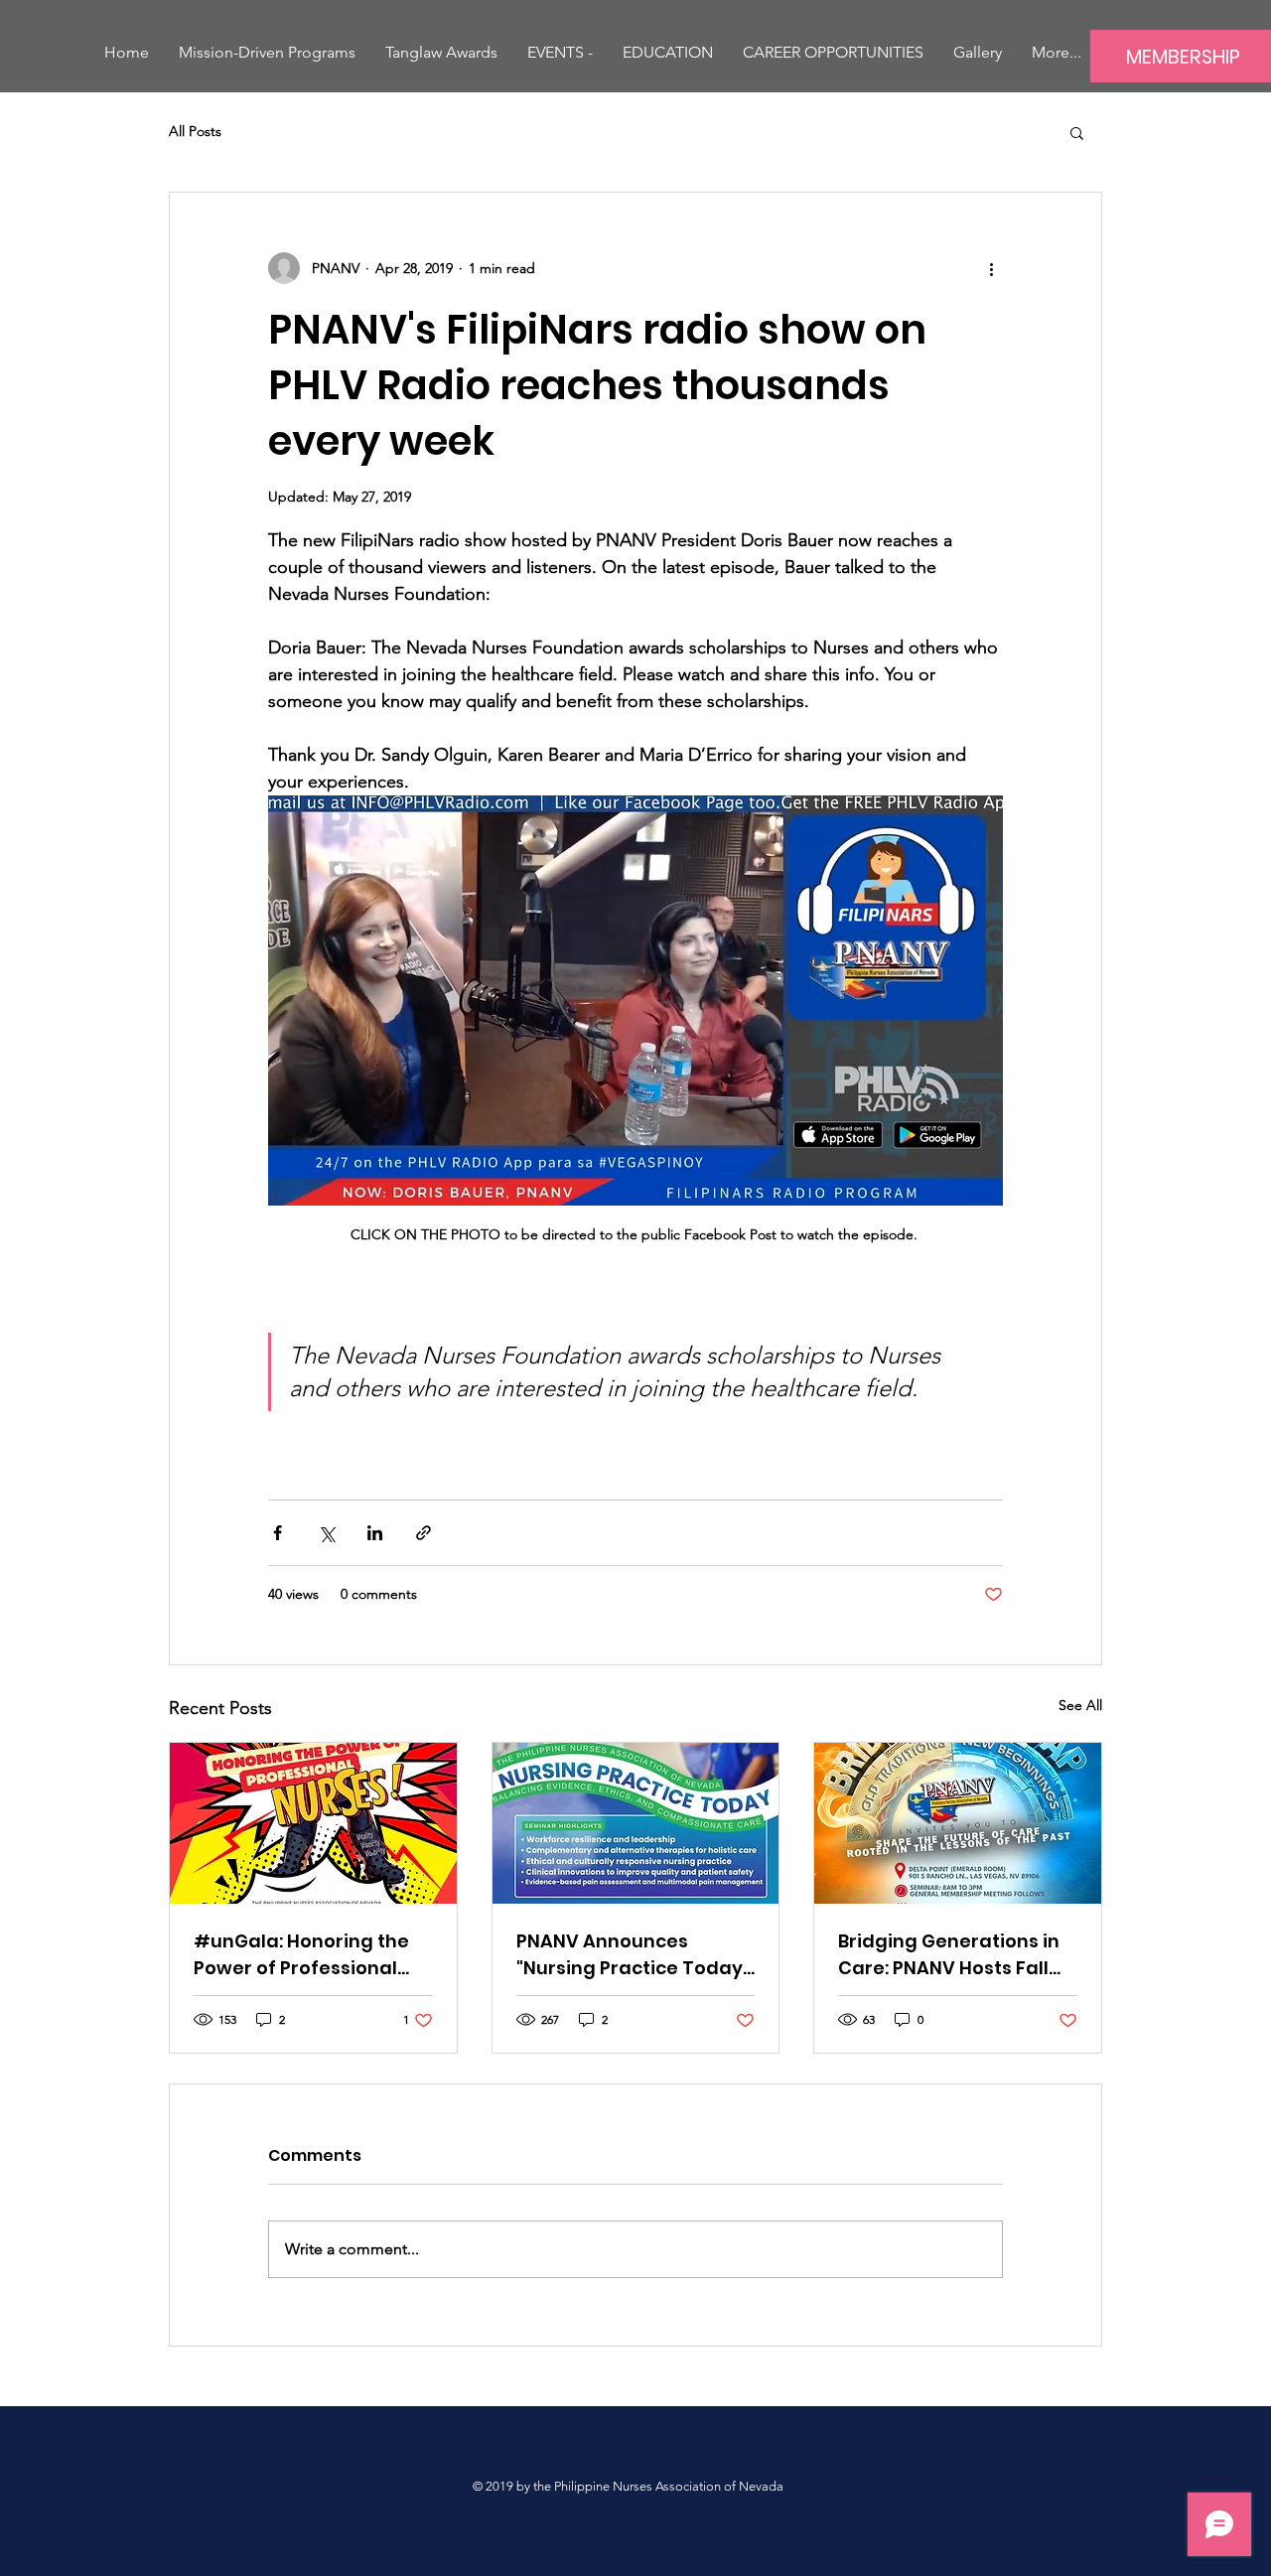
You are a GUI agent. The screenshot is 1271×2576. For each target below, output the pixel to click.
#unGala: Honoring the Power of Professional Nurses (301, 1955)
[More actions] (991, 268)
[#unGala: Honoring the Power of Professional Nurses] (313, 1823)
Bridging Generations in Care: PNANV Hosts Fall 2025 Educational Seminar (949, 1955)
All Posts (195, 131)
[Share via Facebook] (278, 1533)
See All (1080, 1705)
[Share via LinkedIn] (375, 1533)
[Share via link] (424, 1533)
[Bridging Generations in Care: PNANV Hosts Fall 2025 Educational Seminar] (958, 1823)
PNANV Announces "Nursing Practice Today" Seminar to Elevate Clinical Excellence (633, 1955)
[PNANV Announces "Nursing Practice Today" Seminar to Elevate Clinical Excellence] (636, 1823)
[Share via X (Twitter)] (326, 1533)
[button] (560, 52)
